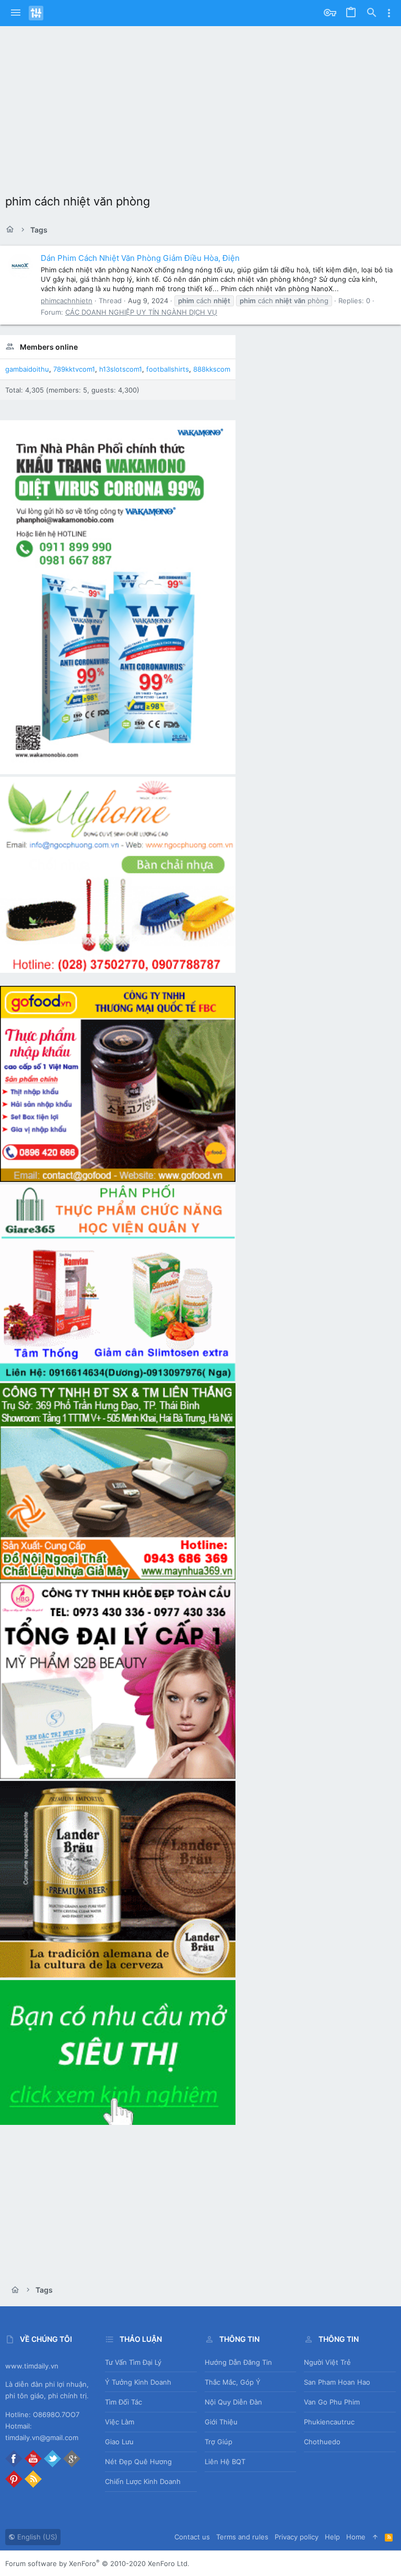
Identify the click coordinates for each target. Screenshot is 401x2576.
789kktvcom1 (74, 369)
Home (356, 2537)
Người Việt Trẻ (327, 2362)
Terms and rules (242, 2537)
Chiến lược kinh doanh (143, 2481)
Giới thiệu (221, 2422)
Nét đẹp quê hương (138, 2462)
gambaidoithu (27, 369)
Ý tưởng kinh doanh (138, 2382)
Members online (49, 347)
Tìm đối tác (123, 2402)
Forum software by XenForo (97, 2563)
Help (332, 2537)
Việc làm (120, 2422)
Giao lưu (119, 2442)
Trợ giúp (219, 2442)
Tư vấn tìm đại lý (133, 2362)
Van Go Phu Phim (332, 2402)
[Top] (375, 2537)
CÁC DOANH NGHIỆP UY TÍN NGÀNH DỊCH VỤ (141, 312)
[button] (16, 13)
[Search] (372, 13)
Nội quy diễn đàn (233, 2402)
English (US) (36, 2537)
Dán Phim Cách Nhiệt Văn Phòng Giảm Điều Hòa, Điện (140, 258)
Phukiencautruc (329, 2422)
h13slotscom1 (121, 369)
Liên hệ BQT (225, 2462)
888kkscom (212, 369)
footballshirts (168, 369)
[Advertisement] (200, 105)
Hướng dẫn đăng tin (238, 2362)
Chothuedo (322, 2442)
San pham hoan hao (337, 2382)
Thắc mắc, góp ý (233, 2382)
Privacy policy (297, 2537)
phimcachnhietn (67, 301)
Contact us (192, 2537)
